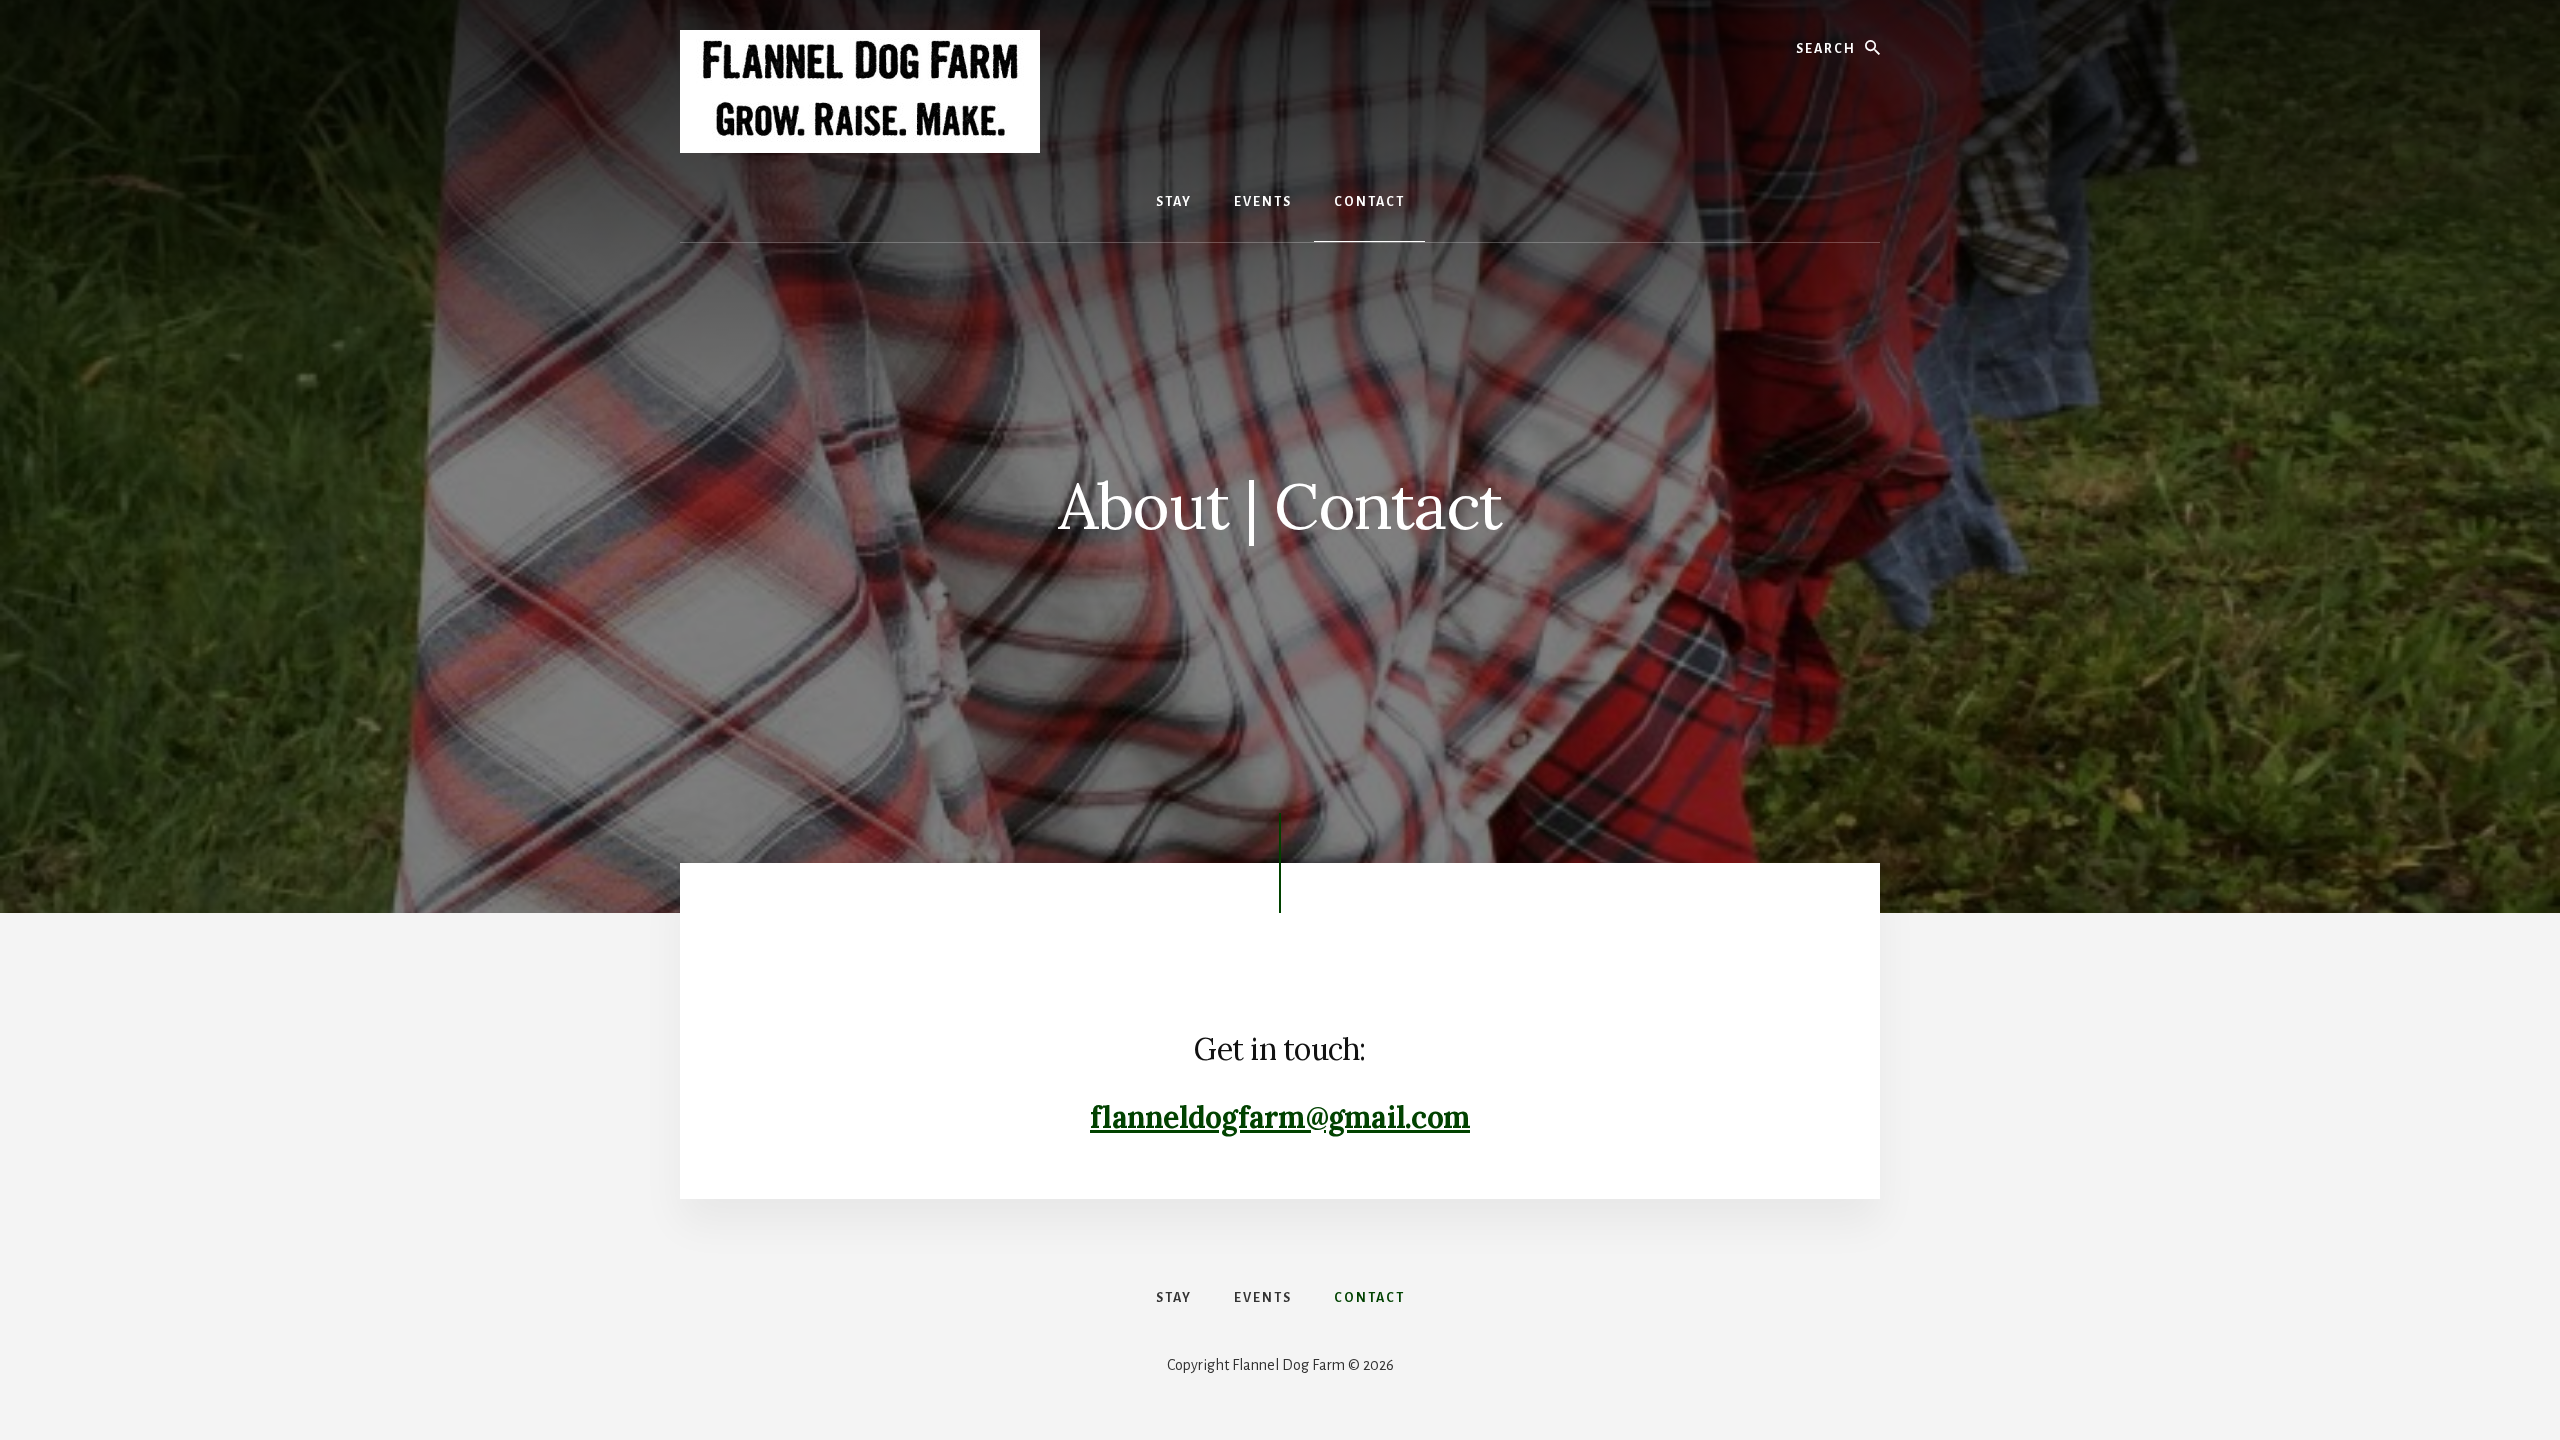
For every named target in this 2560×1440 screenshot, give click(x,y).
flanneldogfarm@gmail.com (1280, 1117)
